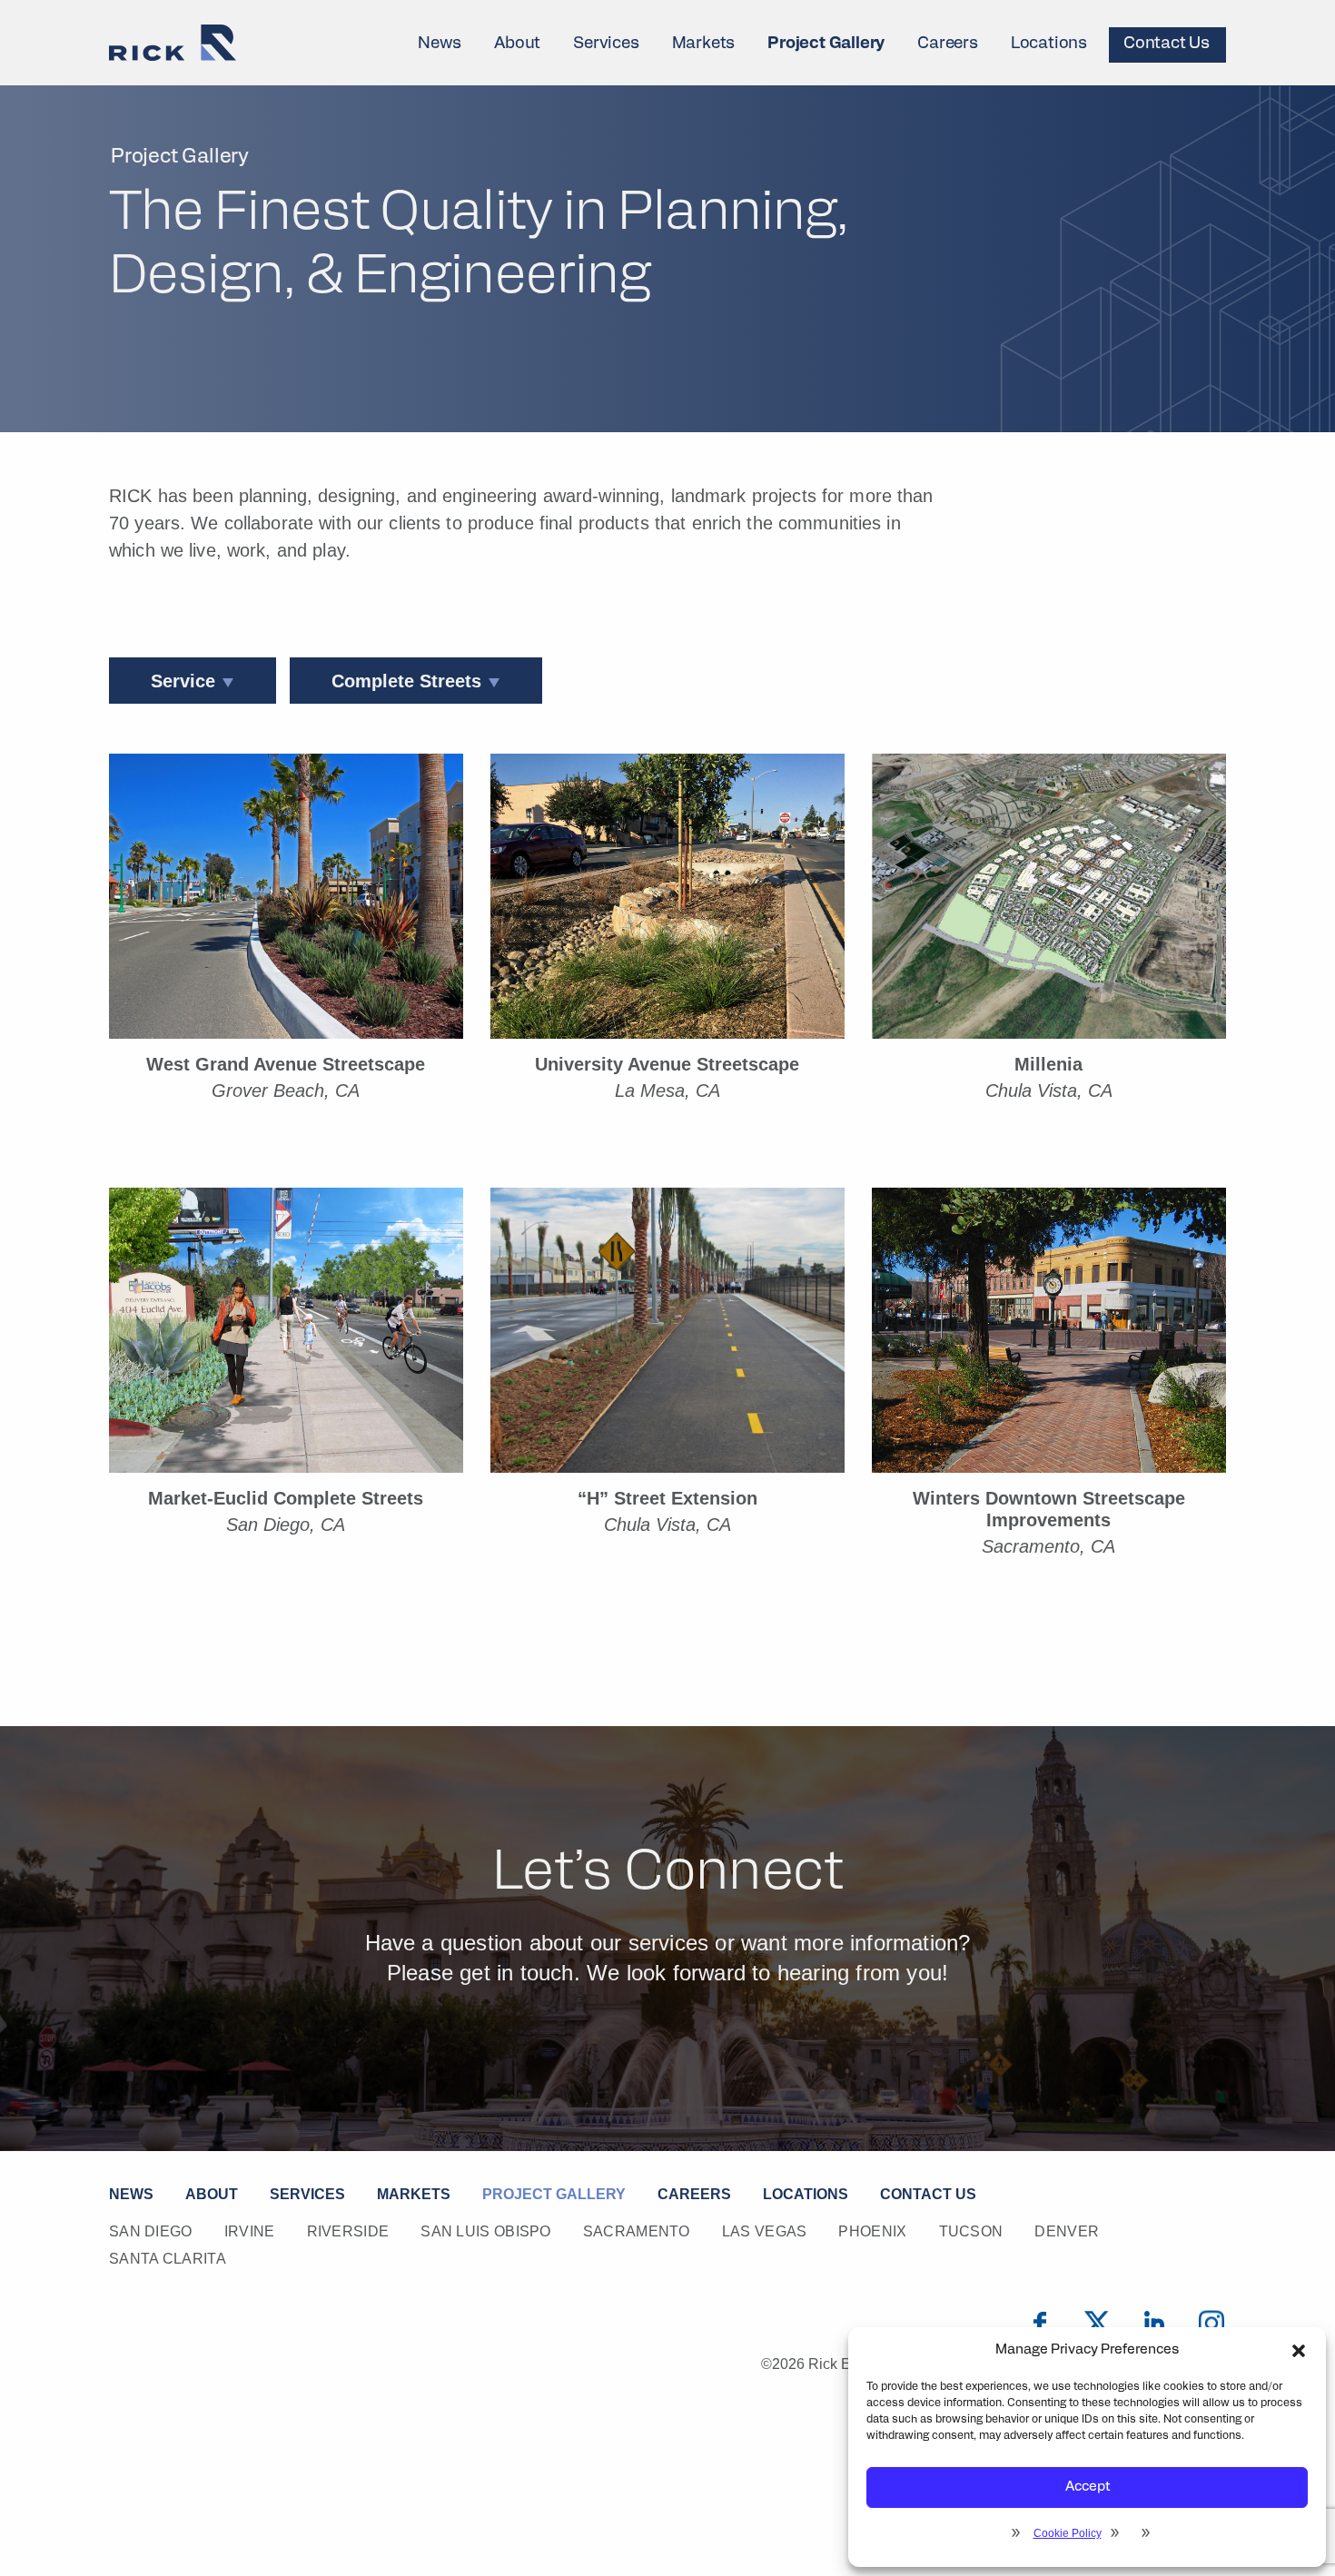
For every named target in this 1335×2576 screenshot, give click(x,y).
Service (183, 681)
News (440, 44)
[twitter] (1097, 2323)
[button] (1299, 2351)
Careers (948, 44)
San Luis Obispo (486, 2231)
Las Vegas (765, 2231)
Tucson (971, 2231)
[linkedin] (1154, 2323)
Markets (704, 44)
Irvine (250, 2231)
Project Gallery (826, 44)
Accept (1088, 2487)
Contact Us (1167, 44)
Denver (1067, 2231)
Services (606, 44)
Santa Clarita (168, 2259)
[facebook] (1040, 2323)
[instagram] (1211, 2323)
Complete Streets (406, 681)
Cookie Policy (1068, 2533)
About (517, 44)
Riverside (348, 2231)
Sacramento (637, 2231)
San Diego (151, 2231)
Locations (1049, 44)
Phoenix (872, 2231)
